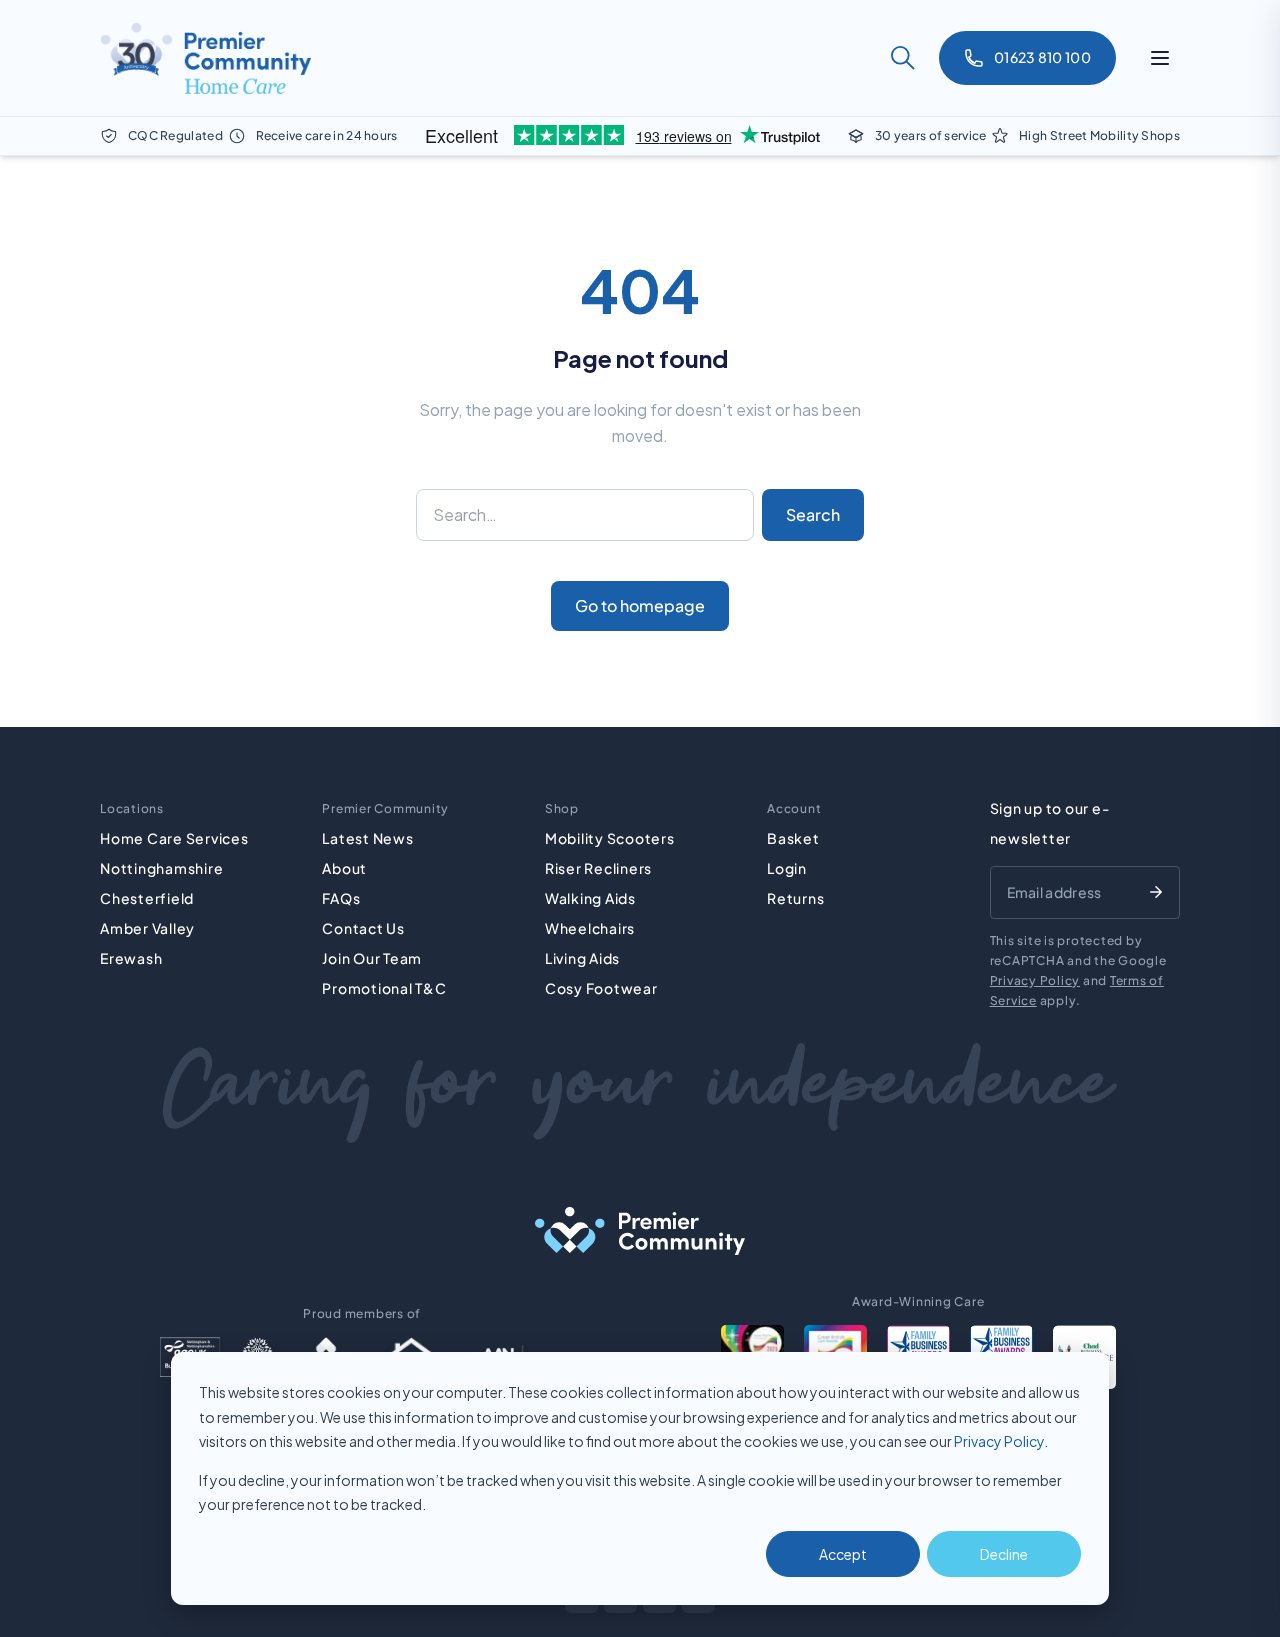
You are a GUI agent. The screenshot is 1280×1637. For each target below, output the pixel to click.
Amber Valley (147, 928)
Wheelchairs (590, 928)
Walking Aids (590, 898)
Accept (843, 1554)
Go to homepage (640, 605)
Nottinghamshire (161, 868)
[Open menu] (1160, 58)
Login (787, 868)
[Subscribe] (1156, 892)
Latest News (367, 838)
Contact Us (363, 928)
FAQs (341, 898)
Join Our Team (372, 958)
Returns (795, 898)
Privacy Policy (999, 1441)
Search (813, 514)
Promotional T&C (384, 988)
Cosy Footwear (601, 988)
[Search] (903, 58)
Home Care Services (174, 838)
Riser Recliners (598, 868)
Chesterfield (147, 898)
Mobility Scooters (610, 838)
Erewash (131, 958)
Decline (1004, 1554)
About (344, 868)
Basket (793, 838)
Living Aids (582, 958)
